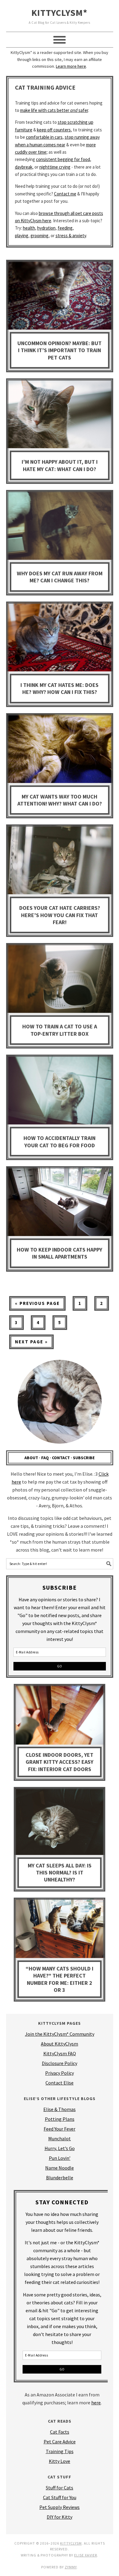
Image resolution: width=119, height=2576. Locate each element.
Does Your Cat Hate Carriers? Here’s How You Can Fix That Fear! (60, 915)
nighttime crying (55, 167)
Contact (61, 1458)
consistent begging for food (63, 159)
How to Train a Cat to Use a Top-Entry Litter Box (60, 1030)
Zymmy (71, 2567)
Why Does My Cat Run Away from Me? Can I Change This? (60, 577)
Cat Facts (60, 2432)
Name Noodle (60, 2168)
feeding (65, 228)
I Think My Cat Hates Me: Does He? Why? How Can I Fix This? (60, 688)
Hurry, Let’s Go (60, 2148)
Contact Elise (60, 2083)
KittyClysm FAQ (60, 2053)
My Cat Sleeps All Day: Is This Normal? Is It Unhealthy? (60, 1873)
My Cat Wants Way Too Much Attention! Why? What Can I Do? (60, 800)
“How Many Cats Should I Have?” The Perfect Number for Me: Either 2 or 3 (60, 1979)
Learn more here (71, 66)
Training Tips (60, 2451)
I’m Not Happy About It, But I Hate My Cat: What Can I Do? (60, 465)
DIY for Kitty (60, 2517)
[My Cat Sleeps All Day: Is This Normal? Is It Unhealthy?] (60, 1823)
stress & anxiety (71, 236)
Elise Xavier (86, 2555)
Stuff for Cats (60, 2488)
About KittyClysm (60, 2044)
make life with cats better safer (54, 110)
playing (22, 236)
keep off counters (54, 130)
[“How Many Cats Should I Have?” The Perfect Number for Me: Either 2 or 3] (60, 1930)
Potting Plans (60, 2119)
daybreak (24, 167)
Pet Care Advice (60, 2442)
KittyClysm (71, 2543)
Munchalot (60, 2138)
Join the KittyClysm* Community (60, 2034)
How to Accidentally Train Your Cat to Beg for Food (60, 1142)
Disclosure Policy (60, 2063)
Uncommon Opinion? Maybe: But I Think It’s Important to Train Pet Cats (60, 350)
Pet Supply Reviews (60, 2507)
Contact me (65, 194)
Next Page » (29, 1344)
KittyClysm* (60, 13)
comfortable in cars (44, 137)
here (96, 2403)
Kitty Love (60, 2461)
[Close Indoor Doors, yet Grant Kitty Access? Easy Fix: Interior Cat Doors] (60, 1716)
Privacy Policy (60, 2073)
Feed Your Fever (60, 2129)
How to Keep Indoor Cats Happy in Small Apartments (60, 1253)
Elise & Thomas (60, 2109)
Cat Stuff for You (60, 2497)
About (31, 1458)
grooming (40, 236)
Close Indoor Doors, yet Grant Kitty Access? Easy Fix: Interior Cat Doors (60, 1762)
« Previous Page (34, 1305)
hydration (46, 228)
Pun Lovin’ (60, 2158)
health (29, 228)
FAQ (45, 1458)
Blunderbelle (60, 2178)
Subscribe (84, 1458)
